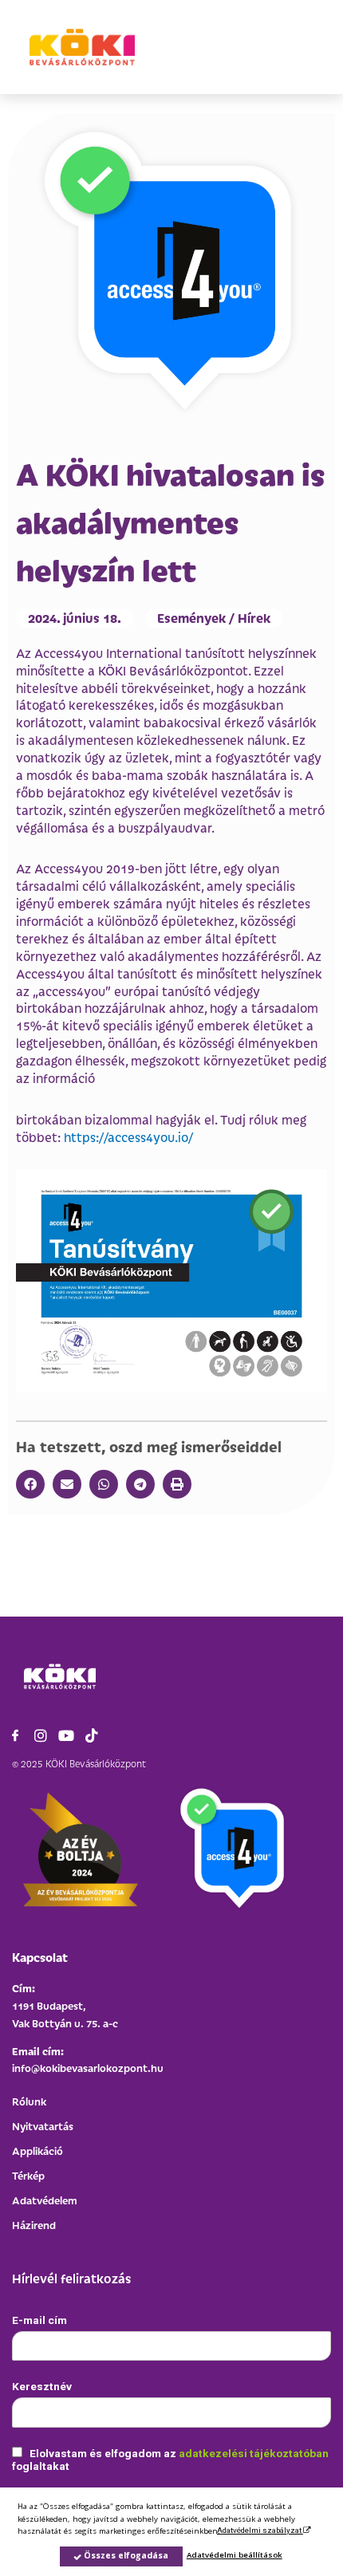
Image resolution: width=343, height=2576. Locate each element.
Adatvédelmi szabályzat (260, 2530)
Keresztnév (42, 2386)
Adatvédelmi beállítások (235, 2555)
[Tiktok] (92, 1735)
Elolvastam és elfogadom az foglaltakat (170, 2460)
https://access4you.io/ (128, 1137)
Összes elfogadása (125, 2555)
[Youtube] (66, 1735)
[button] (30, 1484)
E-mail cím (39, 2320)
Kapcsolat (40, 1957)
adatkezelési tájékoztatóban (254, 2453)
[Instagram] (41, 1735)
